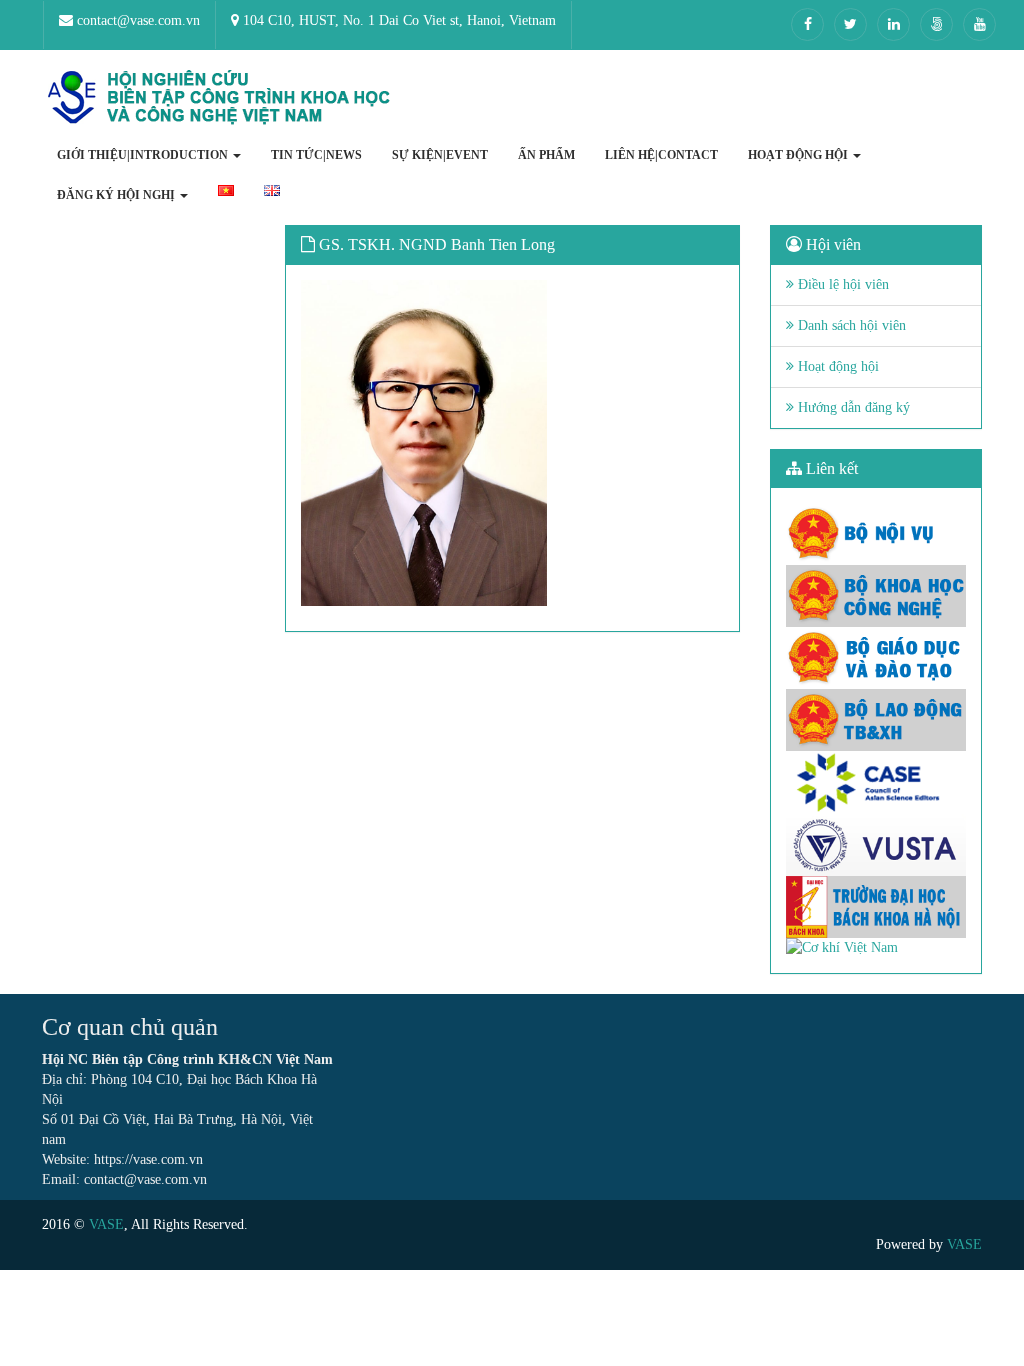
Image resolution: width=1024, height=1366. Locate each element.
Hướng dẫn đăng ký (852, 407)
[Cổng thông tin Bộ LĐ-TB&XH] (876, 720)
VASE (106, 1224)
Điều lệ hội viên (841, 284)
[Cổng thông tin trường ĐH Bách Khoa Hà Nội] (876, 907)
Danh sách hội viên (850, 325)
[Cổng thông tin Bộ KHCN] (876, 596)
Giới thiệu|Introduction (144, 155)
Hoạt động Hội (799, 155)
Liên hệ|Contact (661, 155)
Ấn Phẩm (546, 155)
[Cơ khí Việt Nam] (876, 948)
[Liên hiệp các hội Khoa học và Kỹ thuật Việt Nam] (876, 845)
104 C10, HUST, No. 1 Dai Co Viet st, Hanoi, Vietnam (397, 20)
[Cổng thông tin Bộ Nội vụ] (876, 534)
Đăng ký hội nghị (117, 195)
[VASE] (222, 97)
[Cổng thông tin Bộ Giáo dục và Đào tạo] (876, 658)
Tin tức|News (316, 155)
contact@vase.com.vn (136, 20)
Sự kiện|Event (440, 155)
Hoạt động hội (836, 366)
